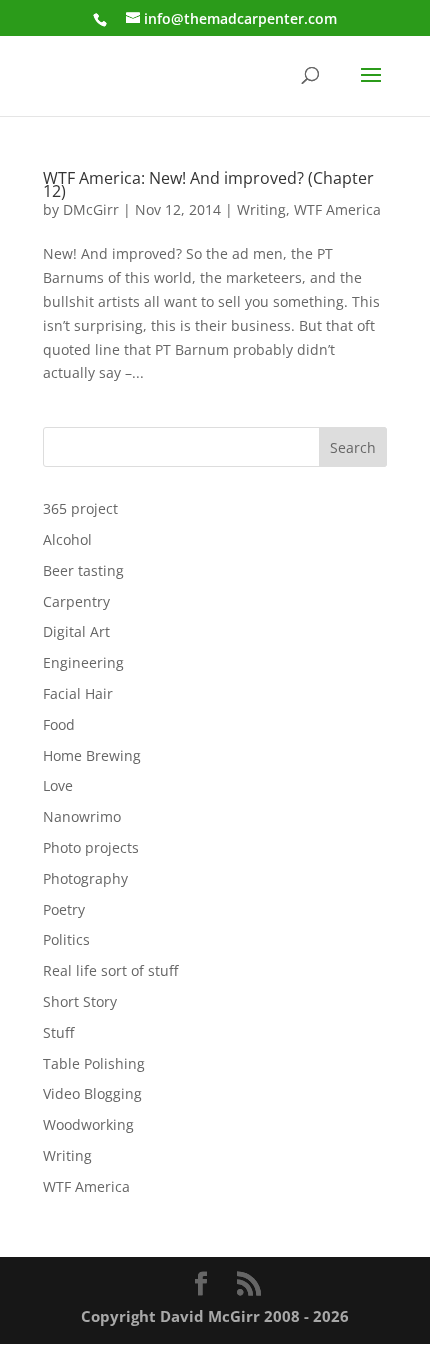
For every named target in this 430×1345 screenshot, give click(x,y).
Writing (261, 209)
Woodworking (88, 1124)
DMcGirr (91, 209)
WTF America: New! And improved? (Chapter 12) (208, 184)
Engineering (83, 662)
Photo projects (91, 847)
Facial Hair (78, 693)
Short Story (80, 1001)
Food (59, 724)
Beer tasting (83, 570)
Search (353, 447)
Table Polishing (94, 1063)
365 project (80, 508)
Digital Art (76, 631)
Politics (66, 939)
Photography (85, 878)
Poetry (64, 909)
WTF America (337, 209)
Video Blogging (92, 1093)
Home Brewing (92, 755)
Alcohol (67, 539)
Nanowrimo (82, 816)
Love (58, 785)
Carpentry (76, 601)
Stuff (58, 1032)
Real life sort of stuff (110, 970)
